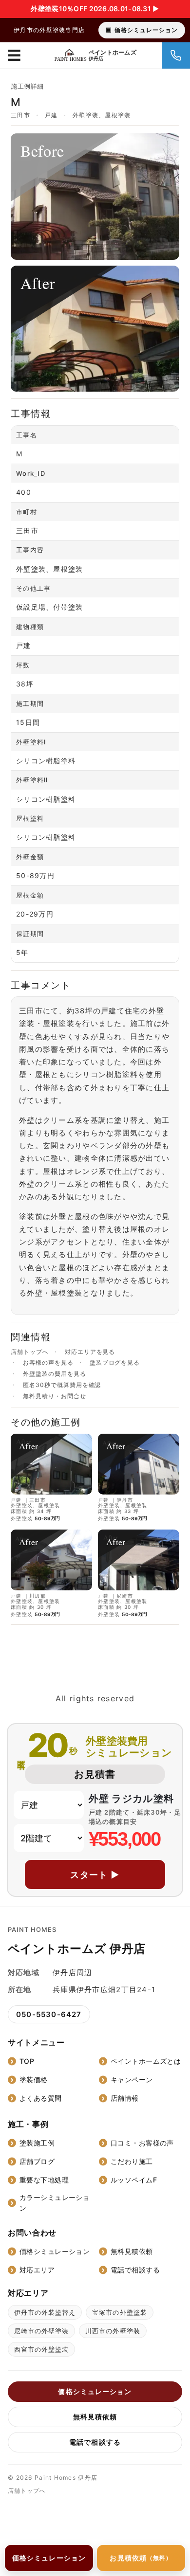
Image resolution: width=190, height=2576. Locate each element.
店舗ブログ (37, 2161)
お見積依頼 (141, 2558)
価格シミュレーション (146, 30)
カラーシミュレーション (55, 2203)
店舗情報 (125, 2098)
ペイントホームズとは (146, 2061)
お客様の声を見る (48, 1363)
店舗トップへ (30, 1352)
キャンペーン (132, 2080)
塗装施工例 (37, 2143)
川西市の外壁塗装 (113, 2331)
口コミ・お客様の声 (142, 2143)
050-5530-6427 (49, 2014)
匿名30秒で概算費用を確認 (62, 1385)
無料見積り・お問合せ (55, 1396)
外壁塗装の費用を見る (55, 1374)
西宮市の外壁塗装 (41, 2349)
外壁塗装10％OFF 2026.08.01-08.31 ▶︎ (95, 9)
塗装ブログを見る (115, 1363)
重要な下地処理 (44, 2180)
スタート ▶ (95, 1875)
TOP (27, 2061)
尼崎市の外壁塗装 (41, 2331)
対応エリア (37, 2270)
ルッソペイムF (134, 2180)
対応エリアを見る (90, 1352)
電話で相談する (135, 2270)
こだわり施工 (132, 2161)
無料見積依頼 (132, 2251)
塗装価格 (34, 2080)
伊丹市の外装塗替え (45, 2312)
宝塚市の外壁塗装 (119, 2312)
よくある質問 (41, 2098)
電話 (176, 55)
